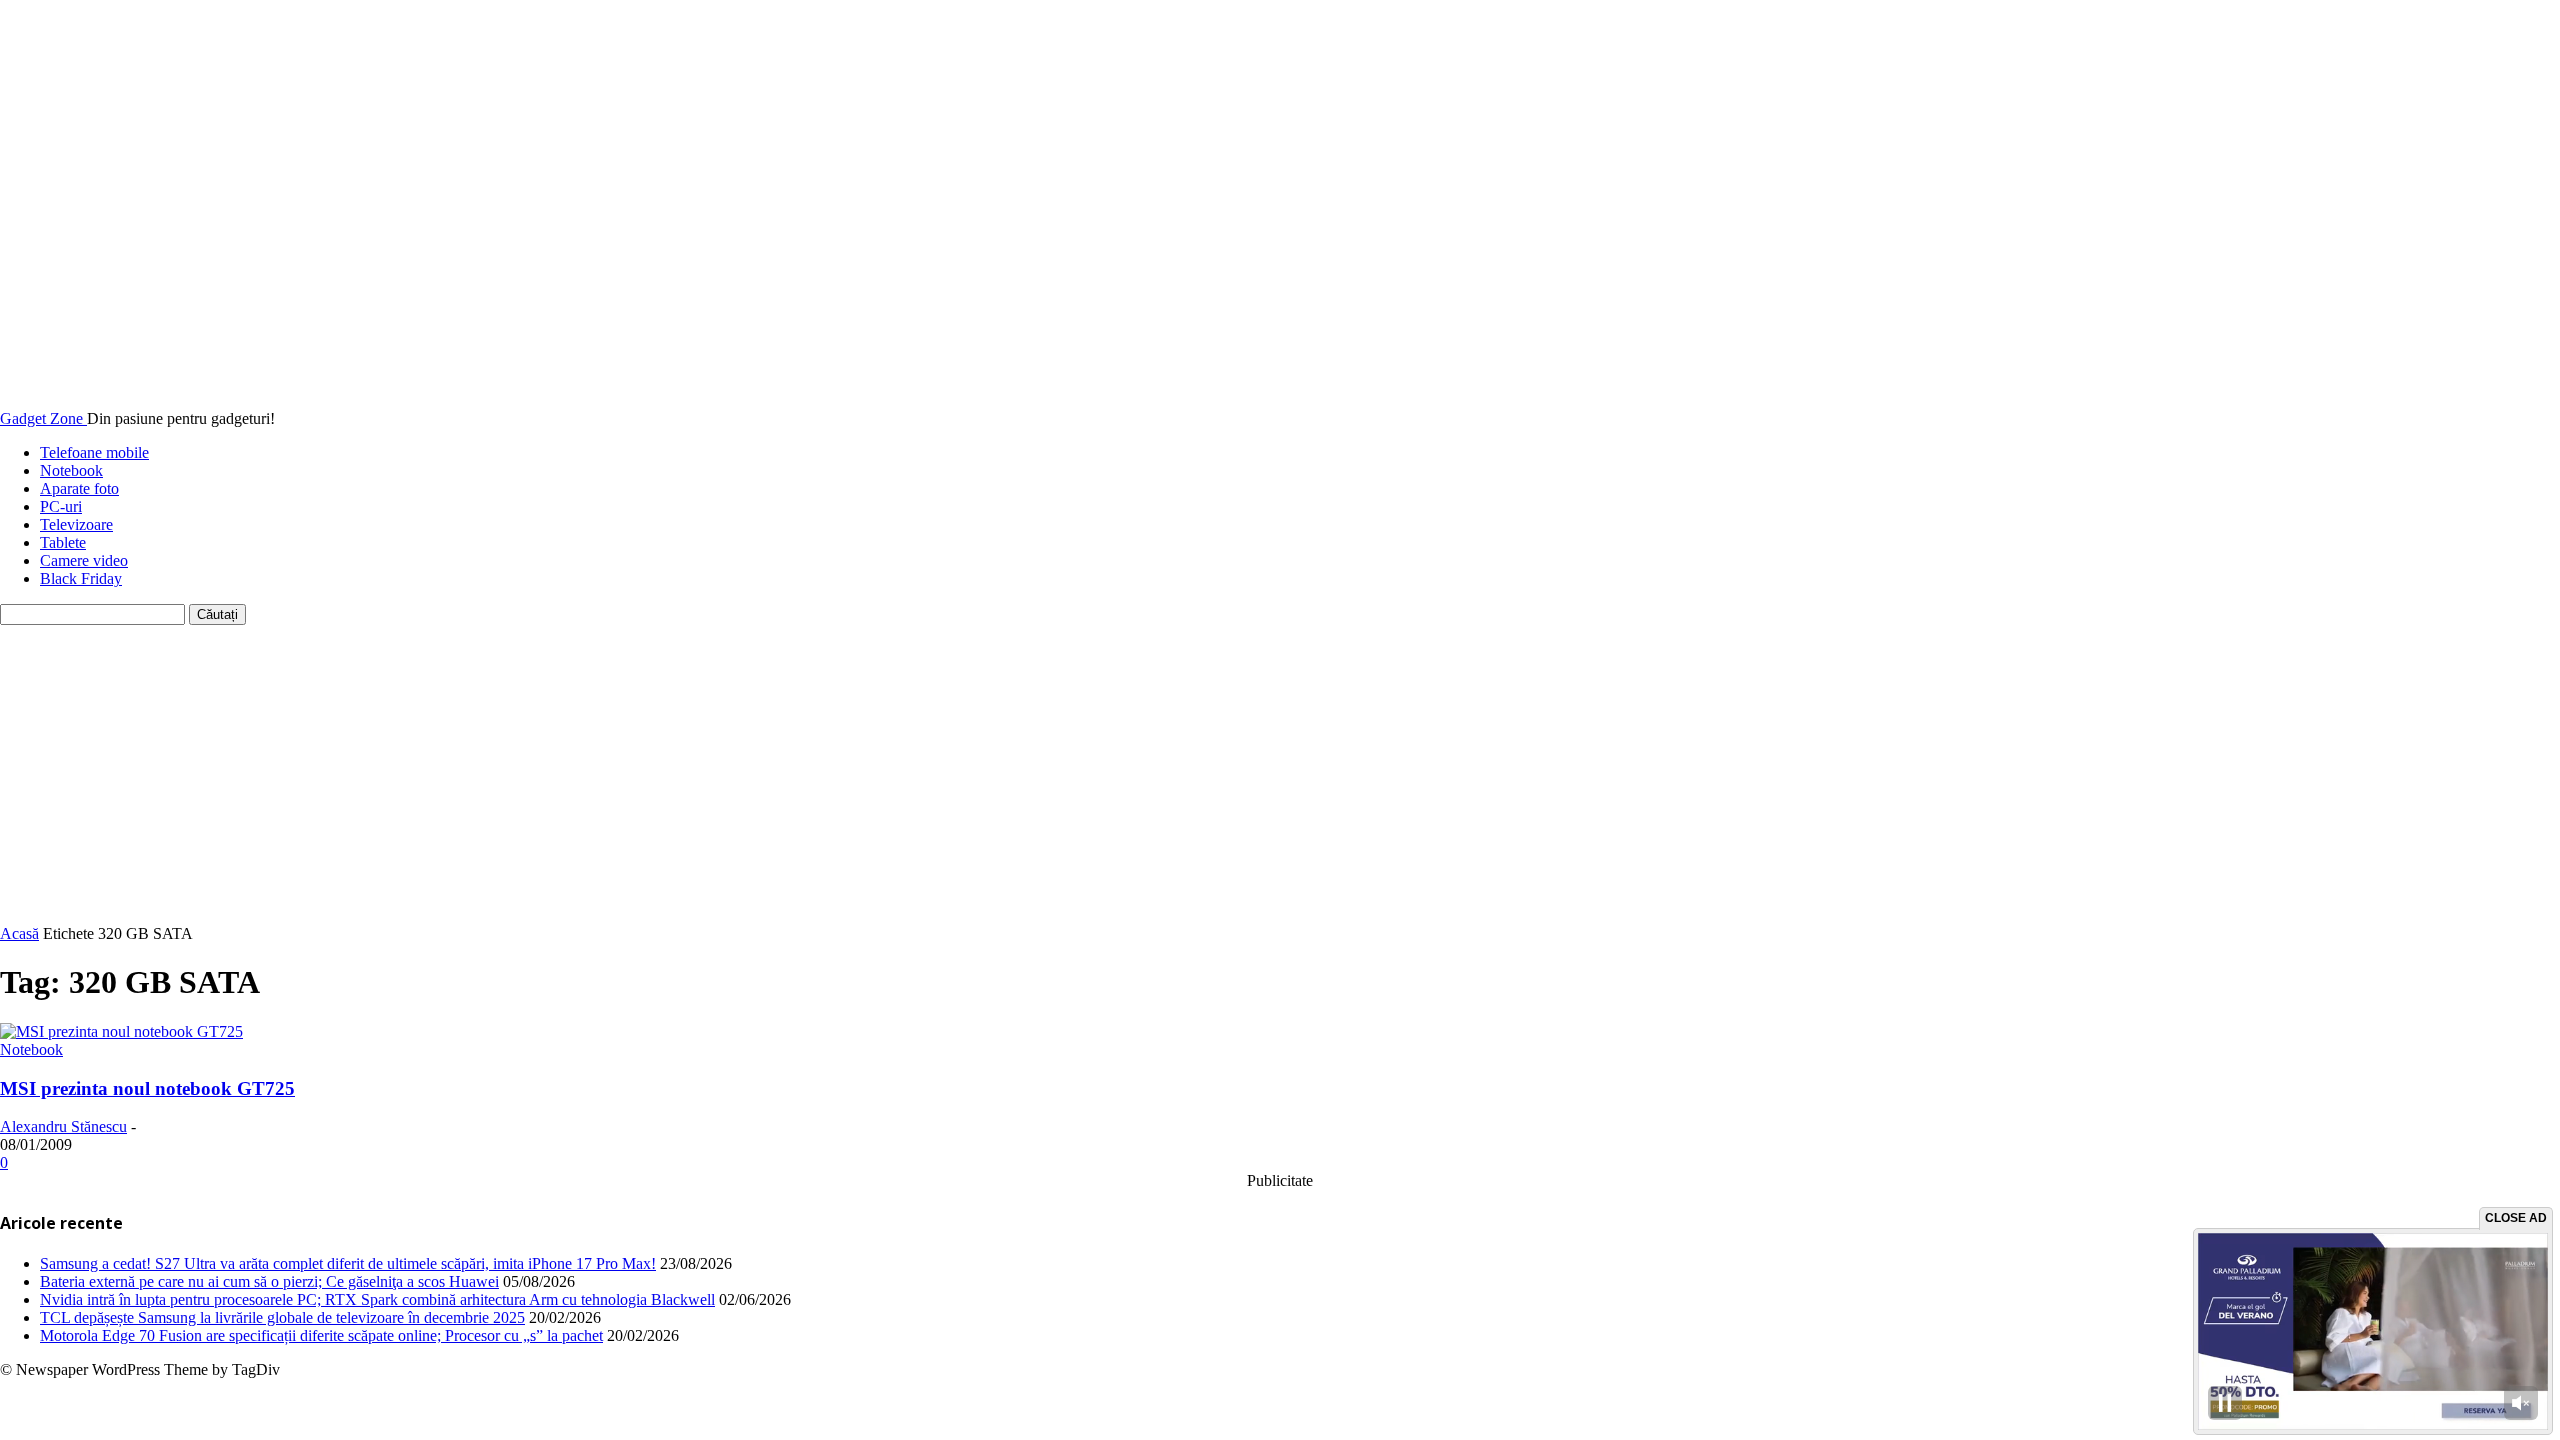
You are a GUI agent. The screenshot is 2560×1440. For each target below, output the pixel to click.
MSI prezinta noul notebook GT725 (147, 1088)
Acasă (19, 933)
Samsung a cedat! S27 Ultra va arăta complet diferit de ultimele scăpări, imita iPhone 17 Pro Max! (348, 1263)
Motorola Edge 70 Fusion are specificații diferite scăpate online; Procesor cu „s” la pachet (321, 1335)
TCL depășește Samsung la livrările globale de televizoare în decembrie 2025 (282, 1317)
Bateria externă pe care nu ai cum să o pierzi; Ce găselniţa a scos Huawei (269, 1281)
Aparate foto (79, 488)
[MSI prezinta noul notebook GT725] (121, 1031)
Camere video (84, 560)
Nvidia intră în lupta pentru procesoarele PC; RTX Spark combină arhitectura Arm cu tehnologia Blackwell (377, 1299)
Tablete (63, 542)
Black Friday (81, 578)
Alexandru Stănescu (63, 1126)
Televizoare (76, 524)
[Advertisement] (1280, 775)
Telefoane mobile (94, 452)
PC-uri (61, 506)
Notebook (71, 470)
